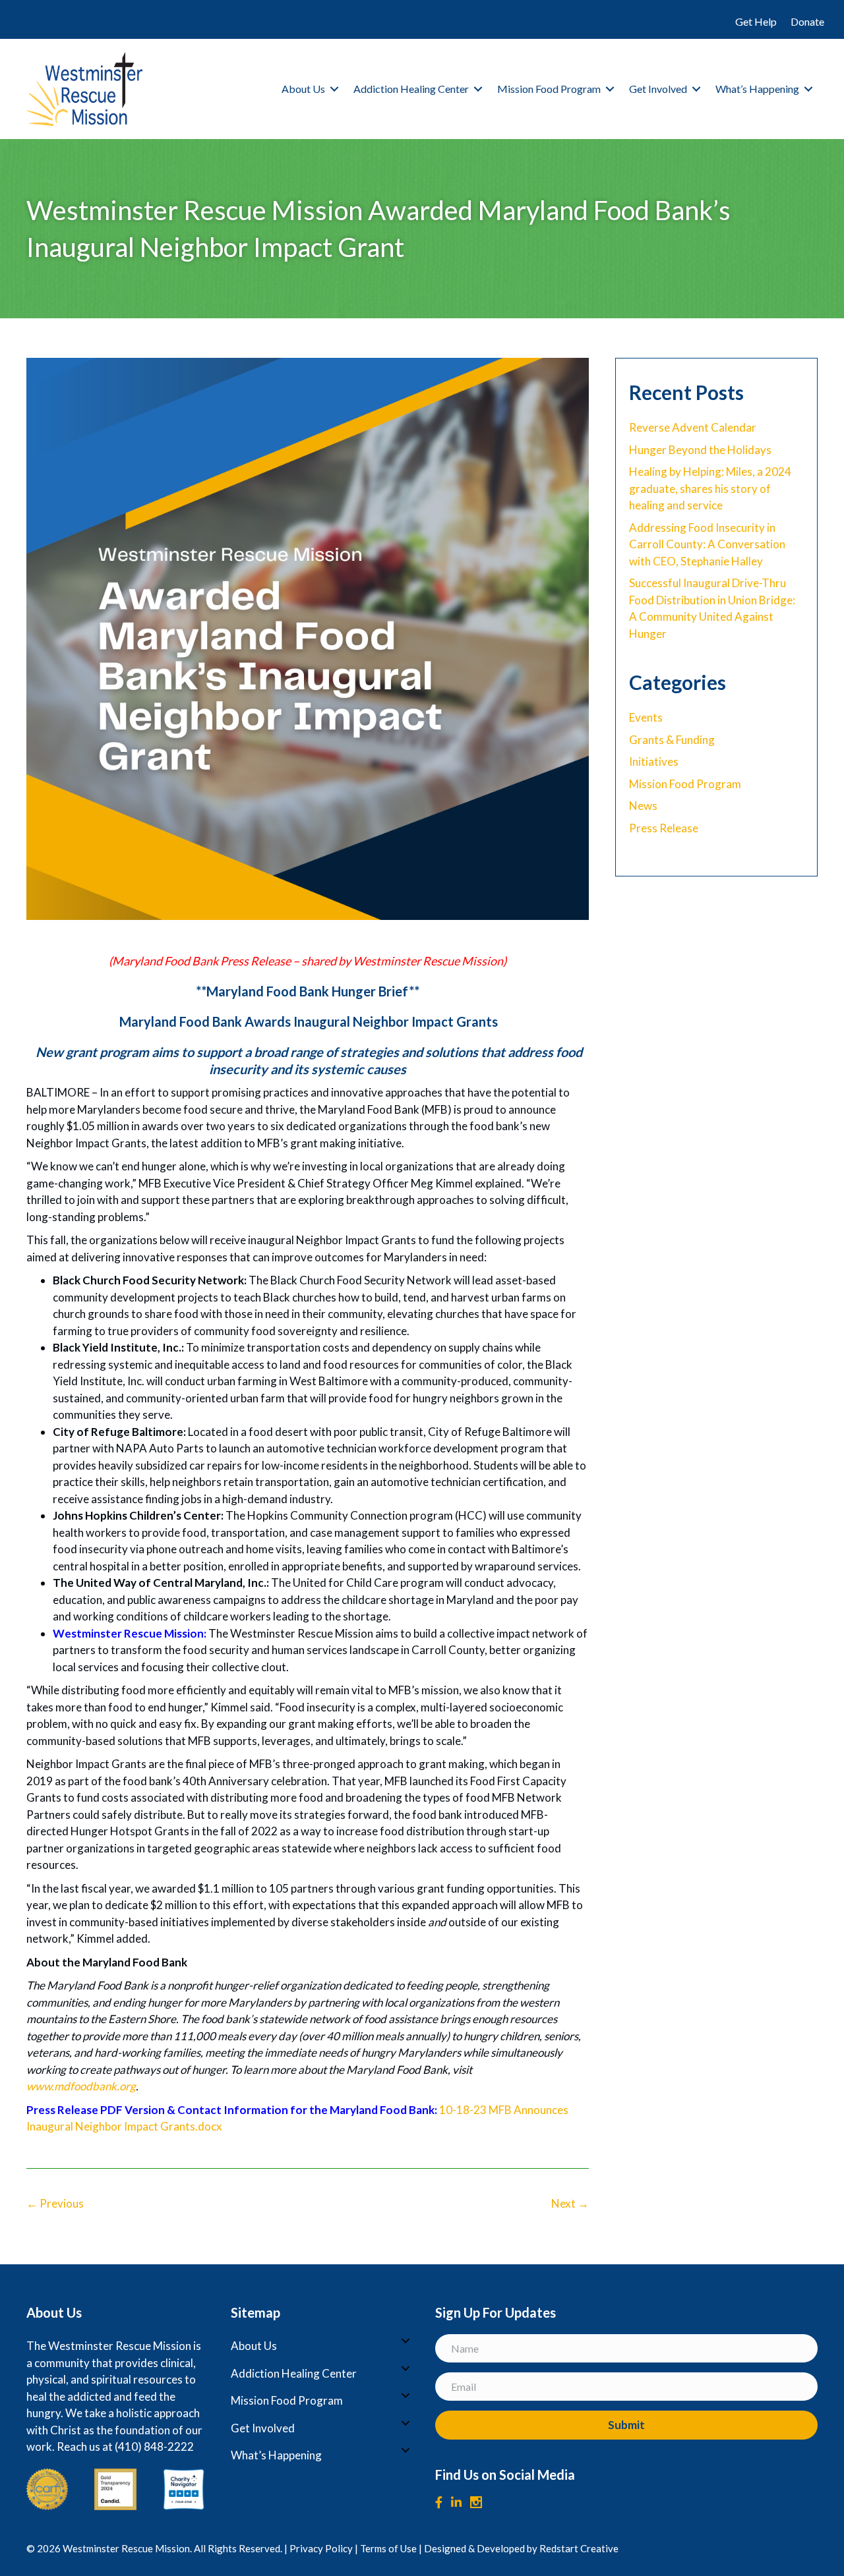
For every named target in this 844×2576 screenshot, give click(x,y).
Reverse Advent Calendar (693, 427)
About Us (303, 89)
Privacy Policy (321, 2548)
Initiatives (654, 761)
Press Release (664, 828)
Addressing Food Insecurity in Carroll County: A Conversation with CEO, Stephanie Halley (707, 544)
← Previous (55, 2203)
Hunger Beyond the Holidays (700, 450)
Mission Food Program (549, 89)
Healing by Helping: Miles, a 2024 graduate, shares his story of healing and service (710, 488)
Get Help (756, 21)
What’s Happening (757, 89)
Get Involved (658, 89)
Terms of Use (388, 2548)
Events (646, 717)
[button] (334, 89)
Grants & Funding (672, 740)
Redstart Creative (579, 2548)
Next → (570, 2203)
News (643, 806)
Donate (807, 21)
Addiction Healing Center (411, 89)
